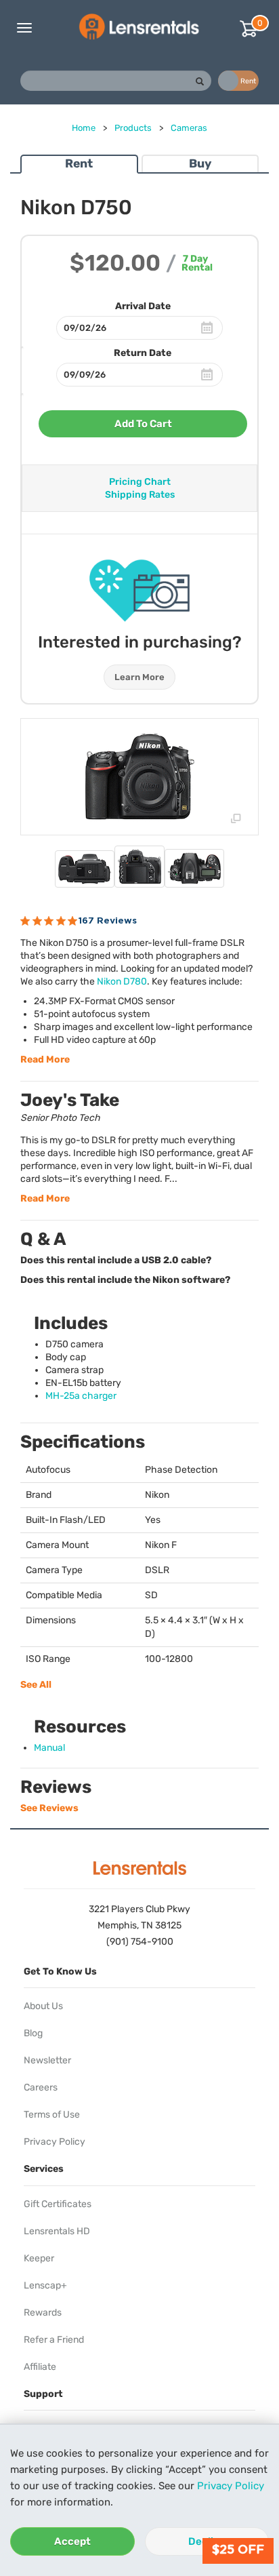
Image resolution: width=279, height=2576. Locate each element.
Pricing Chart (140, 482)
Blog (33, 2033)
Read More (45, 1059)
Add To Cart (143, 424)
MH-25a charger (81, 1396)
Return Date (143, 353)
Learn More (139, 677)
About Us (43, 2006)
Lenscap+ (45, 2285)
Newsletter (47, 2060)
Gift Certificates (58, 2204)
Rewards (43, 2313)
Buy (200, 163)
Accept (72, 2541)
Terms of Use (52, 2115)
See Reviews (49, 1808)
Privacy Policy (231, 2486)
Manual (49, 1748)
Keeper (39, 2258)
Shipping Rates (140, 495)
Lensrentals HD (57, 2231)
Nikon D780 (122, 982)
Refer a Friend (54, 2340)
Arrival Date (143, 306)
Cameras (189, 128)
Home (84, 128)
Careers (41, 2087)
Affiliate (40, 2367)
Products (133, 128)
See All (36, 1685)
